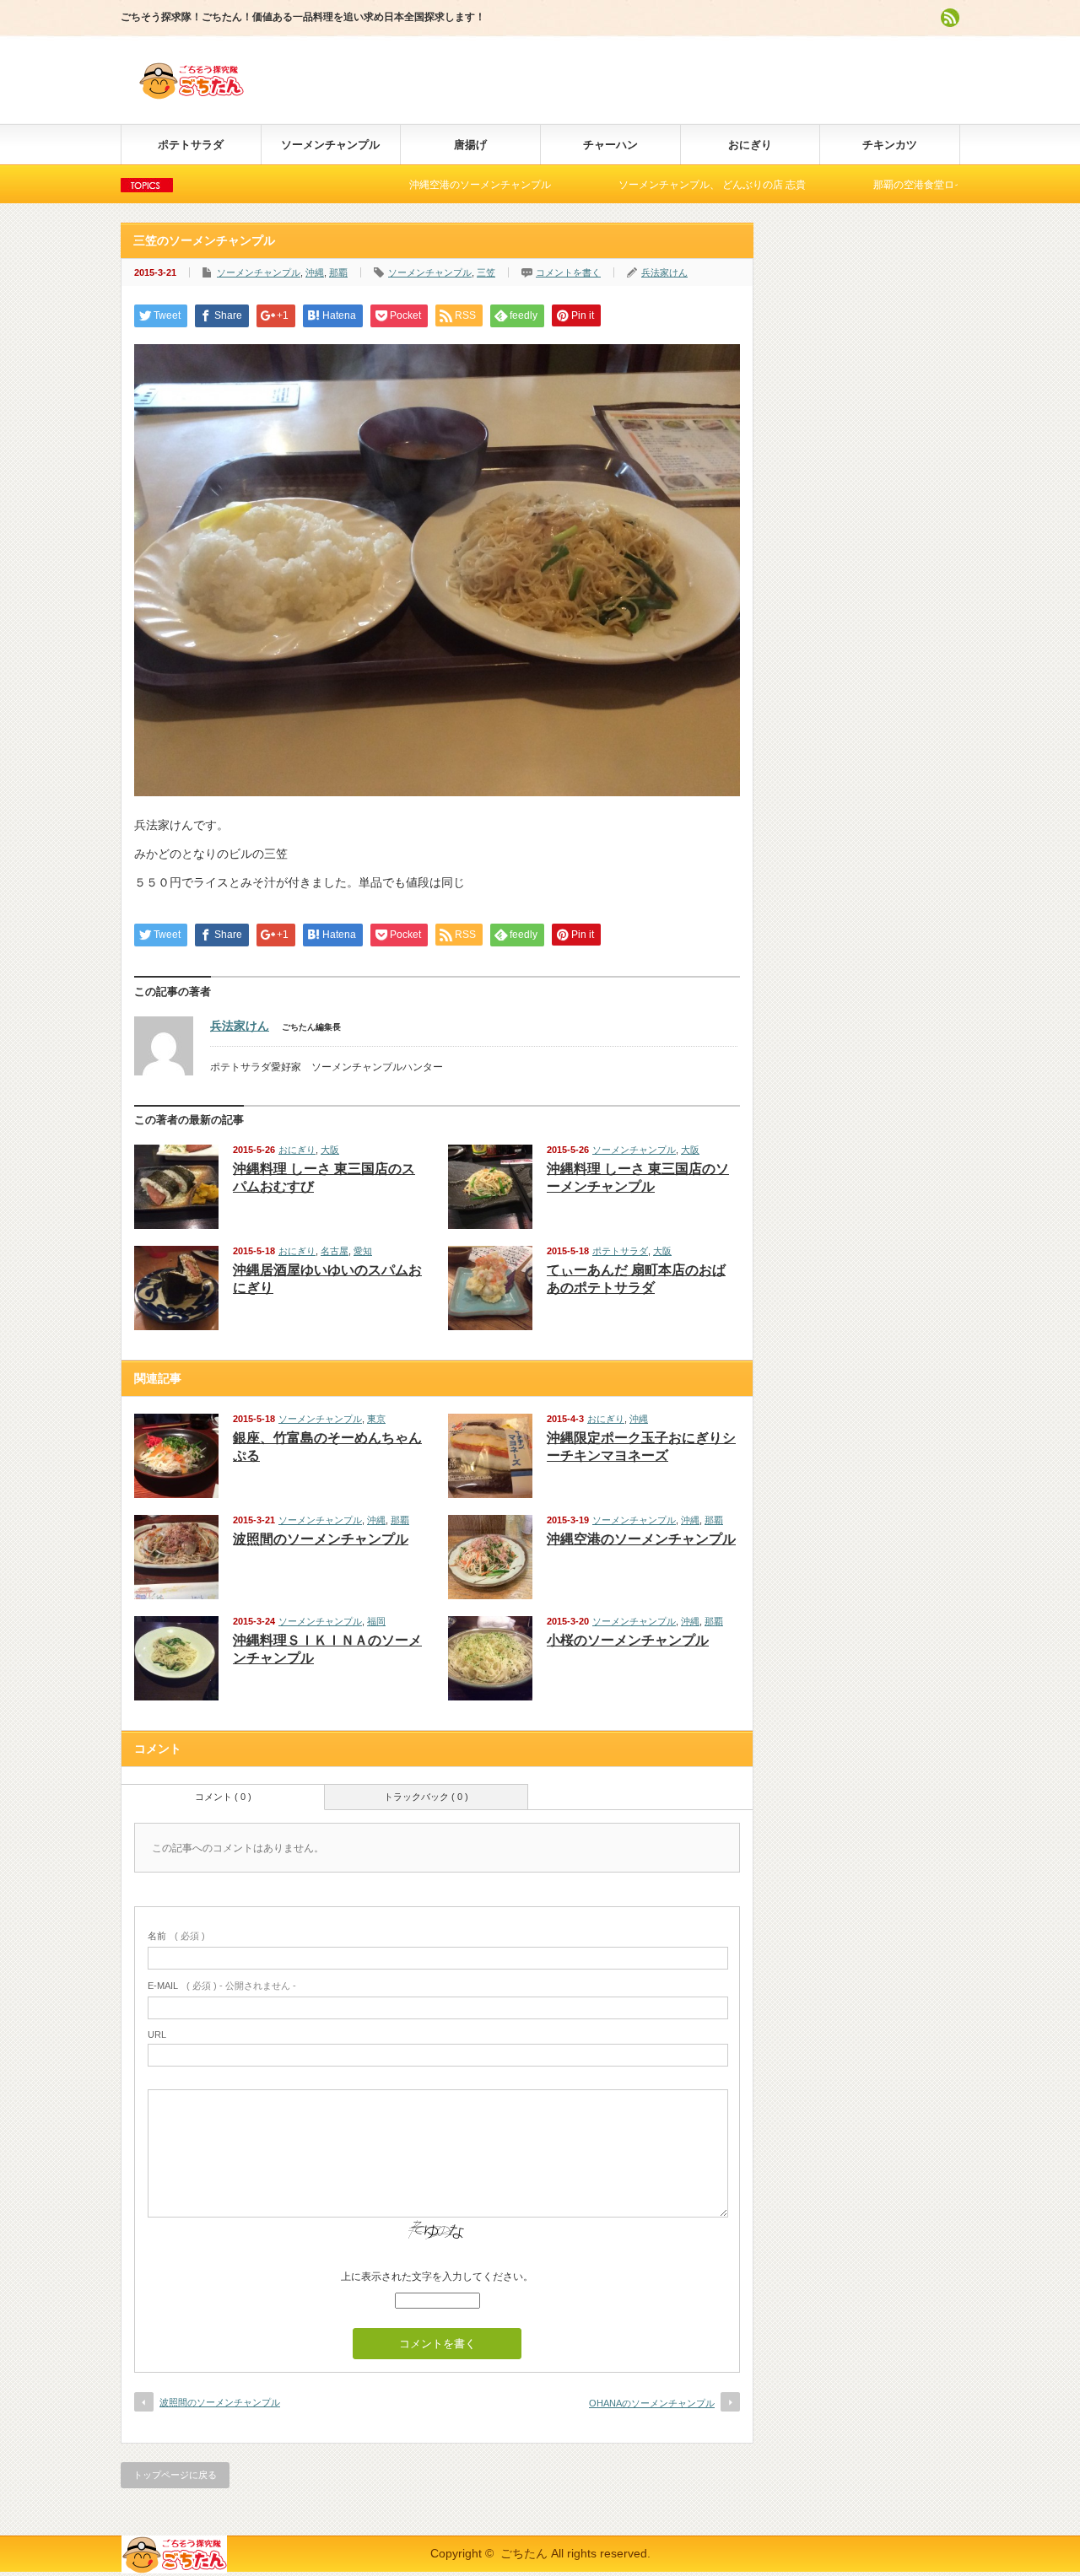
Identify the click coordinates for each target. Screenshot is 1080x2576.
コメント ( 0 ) (223, 1797)
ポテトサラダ (191, 145)
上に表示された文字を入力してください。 (437, 2277)
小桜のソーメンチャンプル (628, 1640)
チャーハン (610, 145)
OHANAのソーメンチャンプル (652, 2403)
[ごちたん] (191, 92)
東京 (376, 1419)
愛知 (363, 1251)
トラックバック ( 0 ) (426, 1797)
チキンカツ (890, 145)
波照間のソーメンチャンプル (321, 1539)
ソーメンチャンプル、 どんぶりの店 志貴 (630, 185)
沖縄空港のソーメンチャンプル (398, 185)
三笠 (486, 272)
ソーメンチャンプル (330, 145)
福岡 (376, 1621)
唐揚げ (470, 145)
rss (950, 18)
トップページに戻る (175, 2475)
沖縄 (315, 272)
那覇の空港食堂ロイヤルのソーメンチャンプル (898, 185)
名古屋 (335, 1251)
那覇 (338, 272)
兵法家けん (664, 272)
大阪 (330, 1150)
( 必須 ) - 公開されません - (222, 1986)
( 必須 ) (176, 1936)
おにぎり (750, 145)
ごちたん (524, 2553)
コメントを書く (568, 272)
